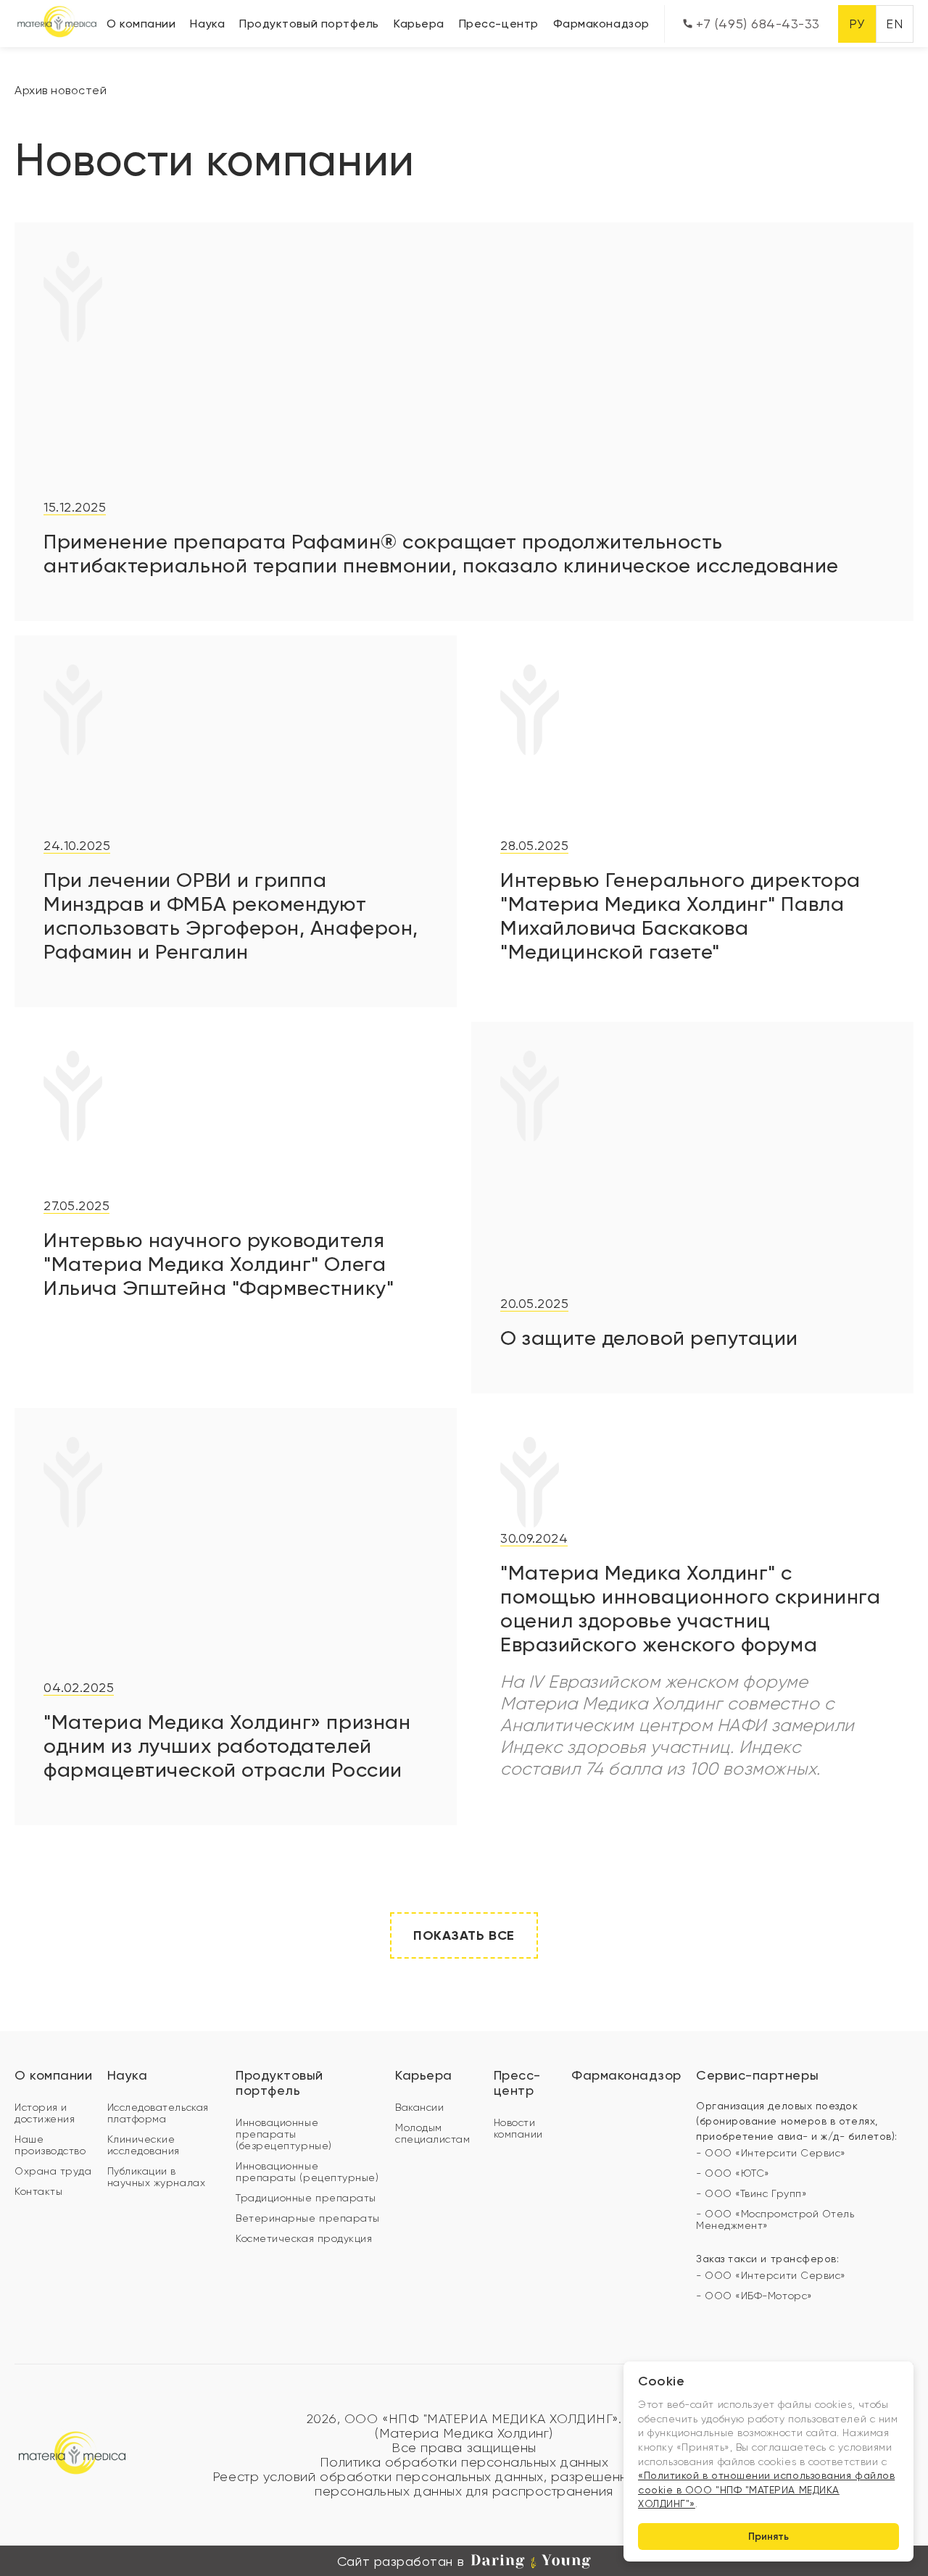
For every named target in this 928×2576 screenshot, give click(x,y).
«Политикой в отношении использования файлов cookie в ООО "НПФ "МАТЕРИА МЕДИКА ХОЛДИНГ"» (766, 2489)
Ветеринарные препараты (308, 2218)
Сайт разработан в (401, 2561)
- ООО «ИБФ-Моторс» (754, 2296)
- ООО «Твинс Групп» (751, 2193)
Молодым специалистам (432, 2133)
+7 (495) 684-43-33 (756, 24)
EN (894, 24)
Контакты (38, 2191)
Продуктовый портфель (309, 24)
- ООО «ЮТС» (733, 2173)
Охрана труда (53, 2171)
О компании (141, 24)
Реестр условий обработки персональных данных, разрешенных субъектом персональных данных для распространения (464, 2484)
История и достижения (45, 2113)
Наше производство (50, 2145)
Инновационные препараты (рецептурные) (307, 2172)
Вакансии (419, 2107)
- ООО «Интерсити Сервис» (771, 2153)
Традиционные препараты (306, 2198)
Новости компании (518, 2128)
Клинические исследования (144, 2145)
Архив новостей (61, 90)
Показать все (464, 1935)
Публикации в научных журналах (157, 2177)
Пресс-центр (499, 24)
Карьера (419, 24)
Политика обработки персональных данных (464, 2462)
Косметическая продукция (304, 2238)
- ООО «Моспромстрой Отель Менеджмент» (775, 2219)
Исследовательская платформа (158, 2113)
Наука (207, 24)
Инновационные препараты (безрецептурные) (284, 2134)
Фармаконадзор (601, 24)
